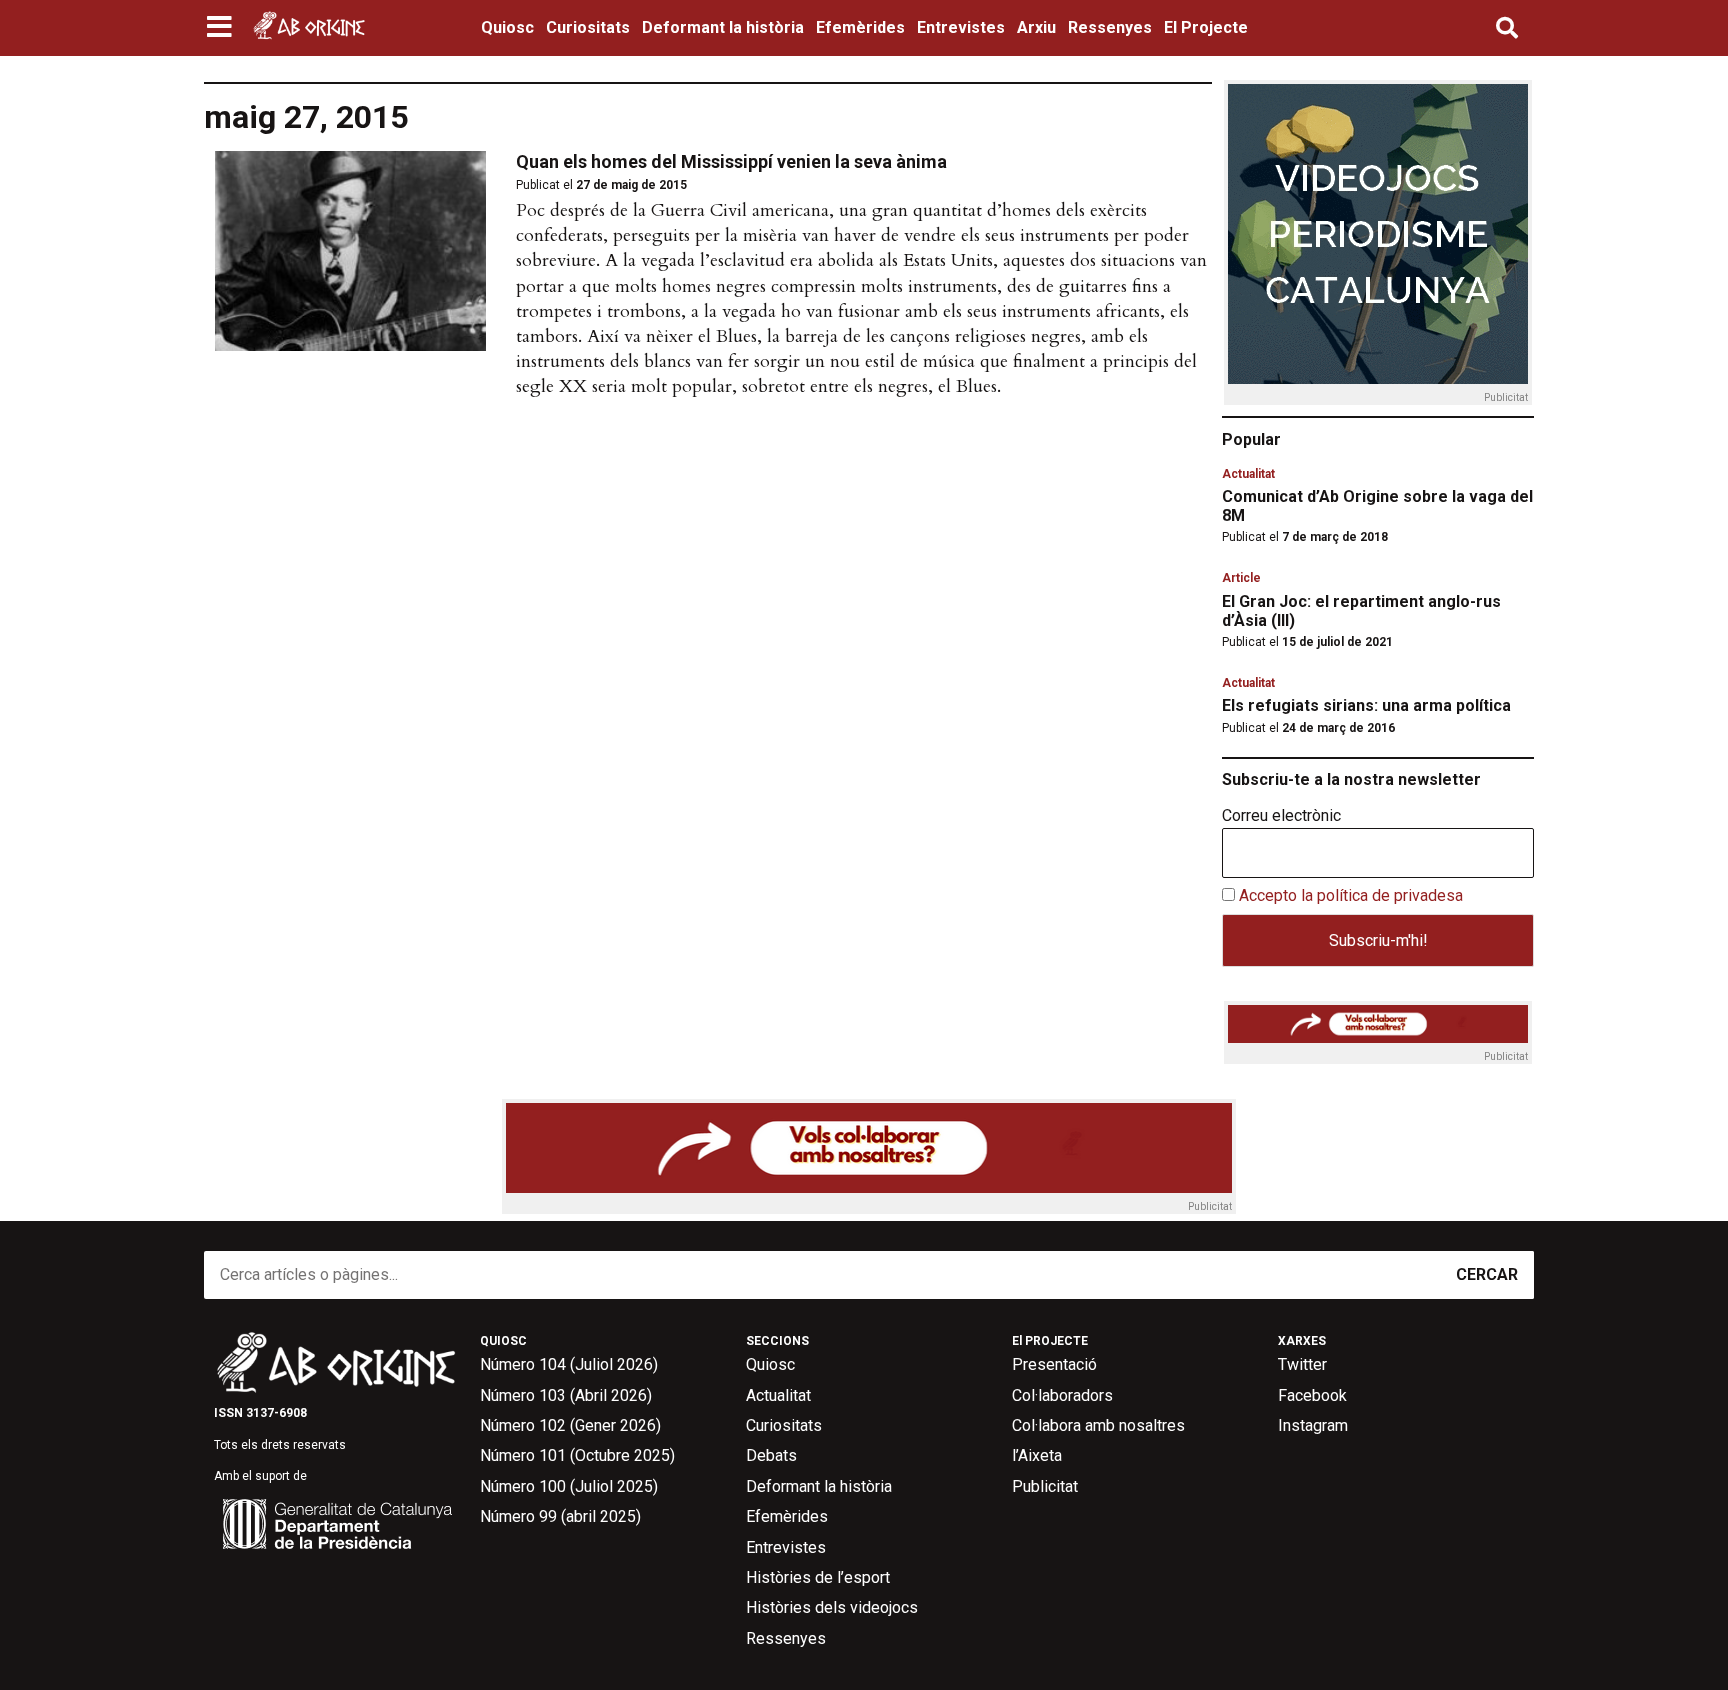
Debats (771, 1455)
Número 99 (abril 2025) (560, 1516)
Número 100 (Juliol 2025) (569, 1486)
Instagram (1313, 1425)
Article (1241, 578)
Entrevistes (961, 27)
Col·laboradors (1062, 1395)
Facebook (1312, 1395)
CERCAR (1487, 1274)
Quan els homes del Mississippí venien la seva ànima (731, 161)
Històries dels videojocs (832, 1607)
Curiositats (588, 27)
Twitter (1302, 1364)
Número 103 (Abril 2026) (566, 1395)
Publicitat (1045, 1486)
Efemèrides (860, 27)
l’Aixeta (1037, 1455)
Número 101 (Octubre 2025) (577, 1455)
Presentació (1054, 1364)
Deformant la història (723, 27)
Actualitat (1248, 474)
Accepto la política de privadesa (1351, 895)
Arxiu (1036, 27)
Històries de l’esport (818, 1577)
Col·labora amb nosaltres (1098, 1425)
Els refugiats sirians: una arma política (1366, 705)
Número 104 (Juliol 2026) (569, 1364)
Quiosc (507, 27)
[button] (221, 28)
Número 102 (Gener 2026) (570, 1425)
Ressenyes (1110, 27)
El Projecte (1206, 27)
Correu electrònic (1281, 816)
